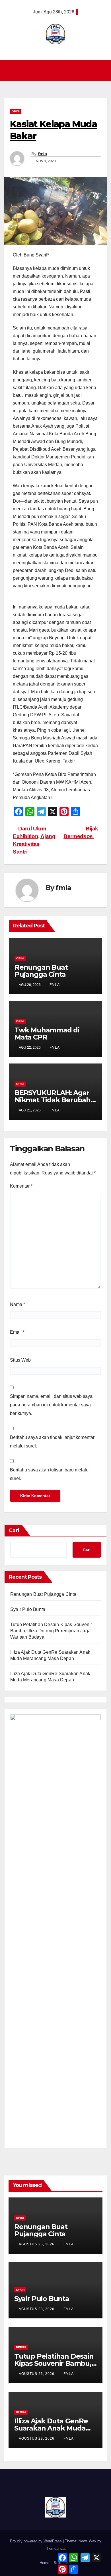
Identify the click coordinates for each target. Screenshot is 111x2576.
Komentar (21, 1186)
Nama (18, 1304)
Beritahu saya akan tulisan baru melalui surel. (50, 1474)
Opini (16, 111)
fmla (42, 154)
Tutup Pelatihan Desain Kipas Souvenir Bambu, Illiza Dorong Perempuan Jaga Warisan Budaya (51, 1631)
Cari (14, 1530)
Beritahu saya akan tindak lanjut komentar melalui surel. (52, 1442)
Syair (20, 2290)
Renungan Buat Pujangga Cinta (41, 971)
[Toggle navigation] (57, 70)
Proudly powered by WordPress (36, 2541)
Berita (21, 2347)
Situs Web (20, 1360)
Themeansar (55, 2548)
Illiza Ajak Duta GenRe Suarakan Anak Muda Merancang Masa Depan (55, 2428)
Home (44, 2563)
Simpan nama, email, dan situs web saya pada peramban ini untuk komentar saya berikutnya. (51, 1405)
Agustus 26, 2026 (37, 2244)
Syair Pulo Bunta (28, 1609)
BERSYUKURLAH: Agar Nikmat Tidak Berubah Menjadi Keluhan (53, 1100)
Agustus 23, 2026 (37, 2309)
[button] (103, 70)
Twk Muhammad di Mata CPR (47, 1034)
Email (17, 1332)
